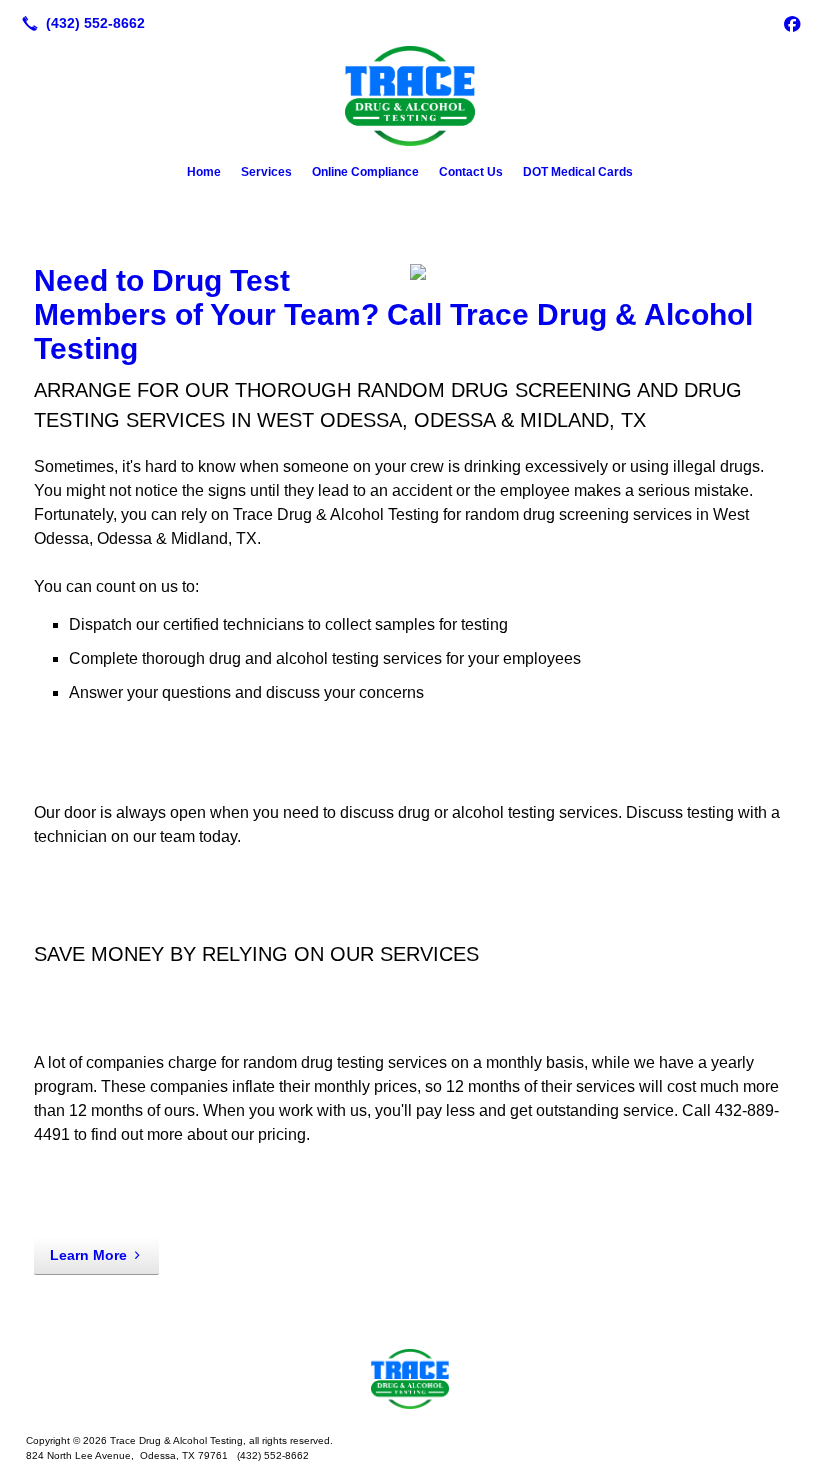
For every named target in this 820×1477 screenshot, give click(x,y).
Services (266, 172)
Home (204, 172)
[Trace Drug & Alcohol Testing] (410, 1379)
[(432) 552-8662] (79, 23)
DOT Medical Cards (578, 172)
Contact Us (471, 172)
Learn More (88, 1255)
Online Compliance (365, 172)
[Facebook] (792, 23)
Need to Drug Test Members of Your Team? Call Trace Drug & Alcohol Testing (393, 314)
